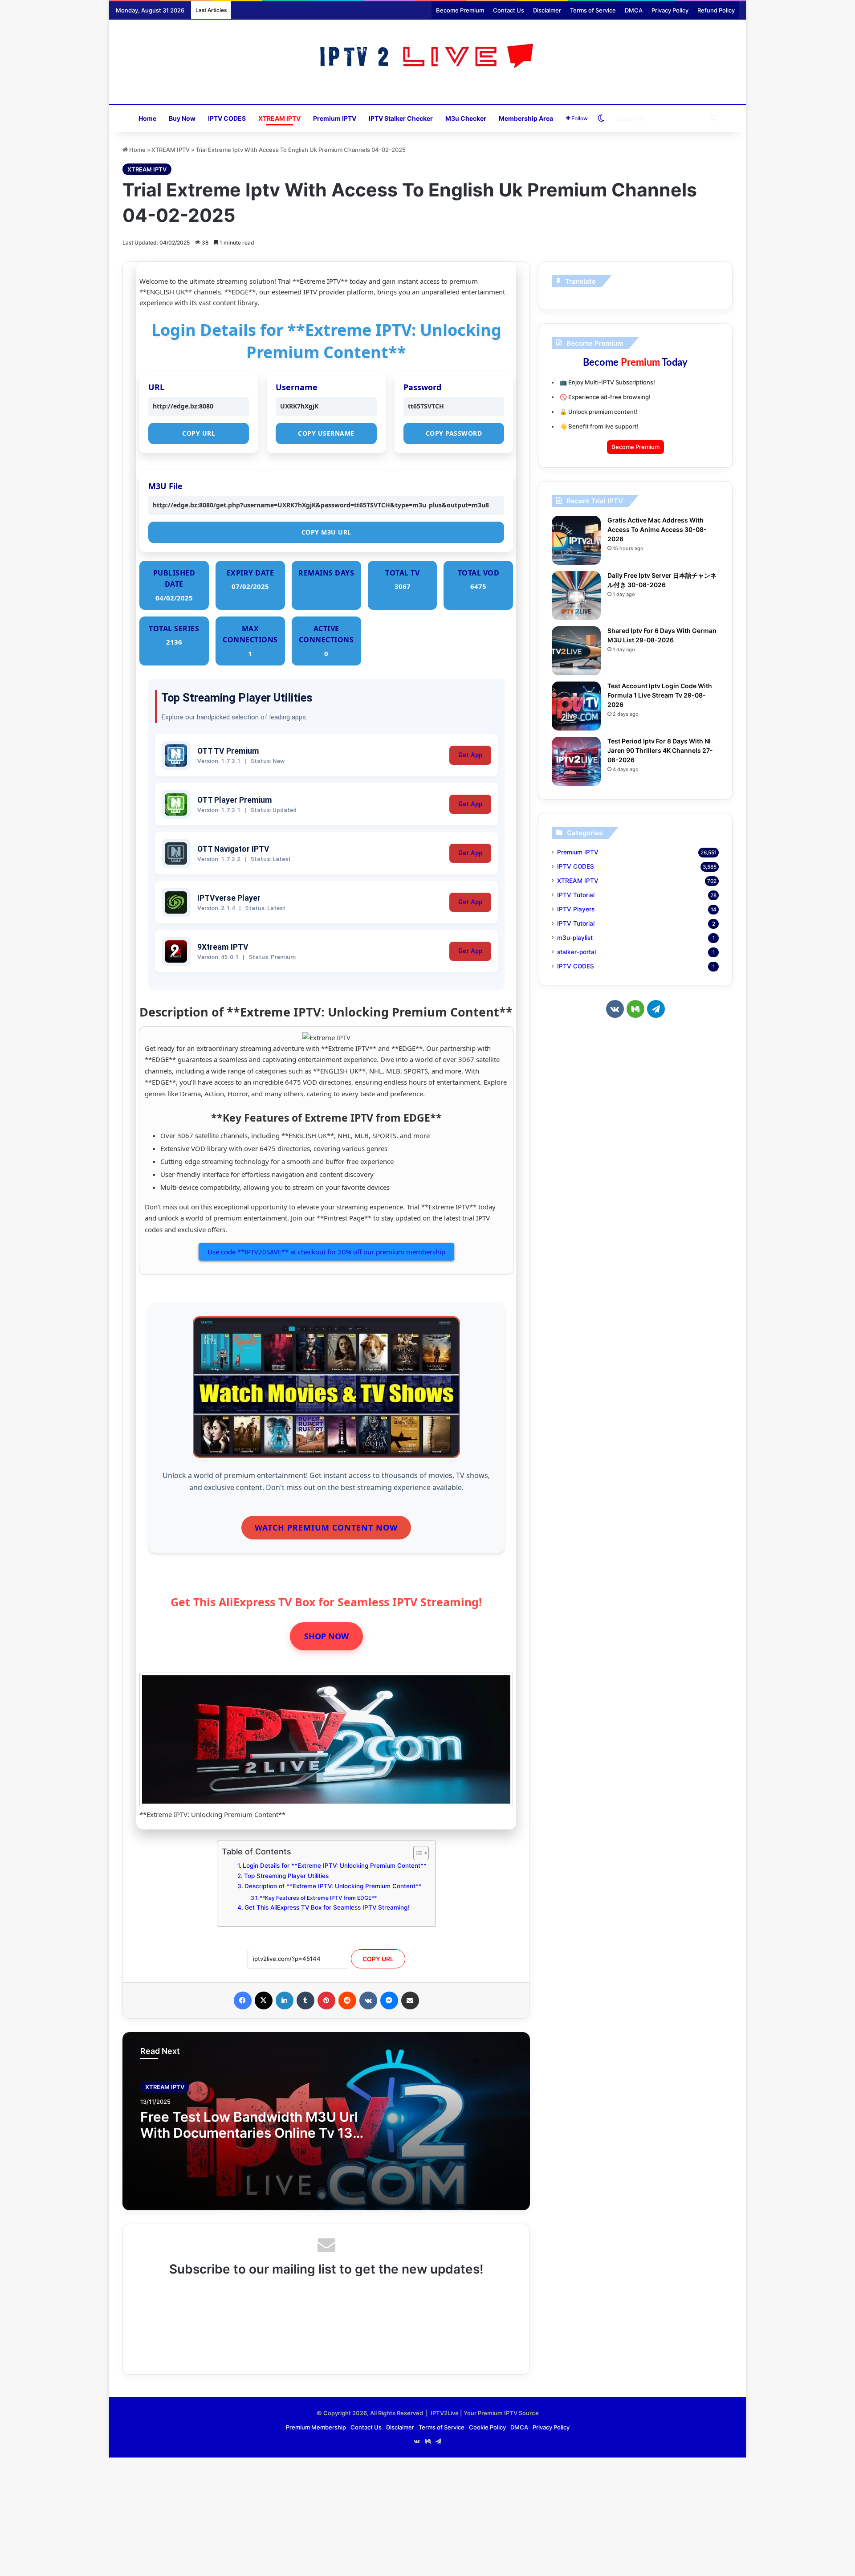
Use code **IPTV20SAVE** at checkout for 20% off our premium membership (326, 1252)
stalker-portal (576, 952)
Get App (470, 755)
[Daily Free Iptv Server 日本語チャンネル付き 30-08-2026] (576, 596)
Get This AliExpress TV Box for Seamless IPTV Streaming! (327, 1907)
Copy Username (326, 433)
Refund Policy (716, 10)
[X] (264, 2000)
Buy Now (182, 118)
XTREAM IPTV (279, 118)
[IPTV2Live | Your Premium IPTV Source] (428, 57)
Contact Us (509, 10)
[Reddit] (347, 2000)
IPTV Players (576, 909)
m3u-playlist (575, 938)
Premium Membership (316, 2427)
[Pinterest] (326, 2000)
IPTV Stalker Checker (401, 118)
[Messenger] (389, 2000)
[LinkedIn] (285, 2000)
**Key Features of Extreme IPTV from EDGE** (318, 1898)
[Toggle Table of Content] (417, 1853)
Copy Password (454, 433)
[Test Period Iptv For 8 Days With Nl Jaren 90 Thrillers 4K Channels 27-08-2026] (576, 761)
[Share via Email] (410, 2000)
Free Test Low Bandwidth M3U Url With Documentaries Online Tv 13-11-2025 (250, 2133)
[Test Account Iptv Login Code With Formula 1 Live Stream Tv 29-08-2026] (576, 706)
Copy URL (199, 433)
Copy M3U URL (326, 532)
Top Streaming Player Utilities (286, 1876)
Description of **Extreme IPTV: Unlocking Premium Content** (333, 1886)
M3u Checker (466, 118)
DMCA (634, 10)
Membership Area (526, 118)
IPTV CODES (227, 118)
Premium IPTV (335, 118)
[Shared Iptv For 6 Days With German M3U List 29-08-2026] (576, 651)
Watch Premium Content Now (326, 1527)
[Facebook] (243, 2000)
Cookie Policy (487, 2427)
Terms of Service (593, 10)
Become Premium (460, 10)
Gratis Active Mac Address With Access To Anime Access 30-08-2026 (657, 529)
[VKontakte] (368, 2000)
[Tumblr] (305, 2000)
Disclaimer (547, 10)
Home (147, 118)
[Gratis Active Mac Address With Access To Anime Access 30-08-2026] (576, 540)
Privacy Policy (670, 10)
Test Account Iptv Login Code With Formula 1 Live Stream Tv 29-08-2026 (660, 695)
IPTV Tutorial (576, 895)
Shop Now (326, 1636)
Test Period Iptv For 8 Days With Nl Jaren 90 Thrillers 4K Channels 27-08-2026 (660, 750)
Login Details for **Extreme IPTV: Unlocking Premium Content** (335, 1866)
